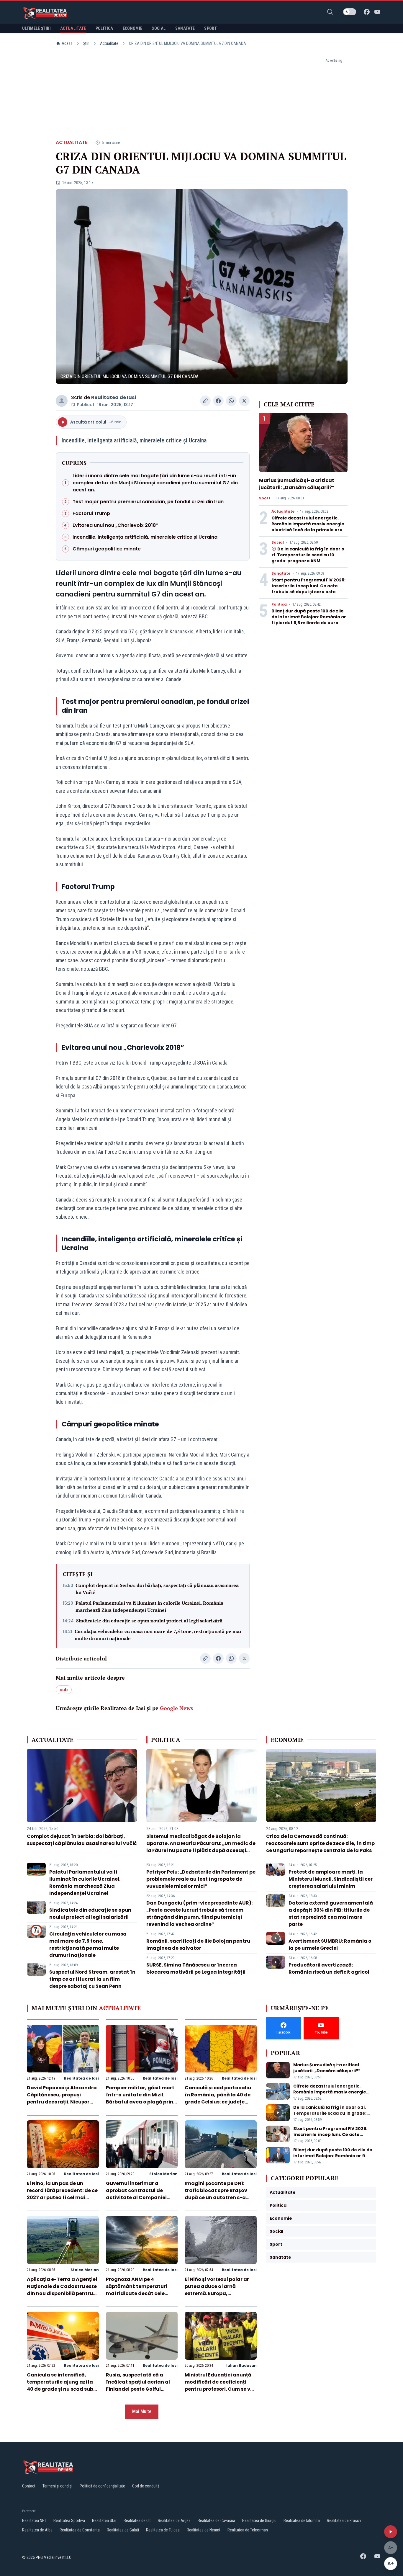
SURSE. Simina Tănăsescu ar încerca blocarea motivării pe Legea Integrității (196, 1968)
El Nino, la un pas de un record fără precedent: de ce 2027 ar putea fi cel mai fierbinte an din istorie (62, 2194)
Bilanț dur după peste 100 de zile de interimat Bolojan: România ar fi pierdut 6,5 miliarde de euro (309, 617)
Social (278, 542)
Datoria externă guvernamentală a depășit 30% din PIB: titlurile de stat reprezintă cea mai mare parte (331, 1914)
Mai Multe (142, 2411)
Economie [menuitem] (133, 28)
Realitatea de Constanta (80, 2530)
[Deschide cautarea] (330, 12)
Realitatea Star (104, 2521)
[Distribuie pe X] (244, 401)
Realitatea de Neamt (204, 2530)
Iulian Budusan (241, 2365)
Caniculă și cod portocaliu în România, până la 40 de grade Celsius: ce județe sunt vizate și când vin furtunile (218, 2102)
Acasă (67, 43)
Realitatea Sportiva (69, 2521)
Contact (29, 2486)
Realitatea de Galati (123, 2530)
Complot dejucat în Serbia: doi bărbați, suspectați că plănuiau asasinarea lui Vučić (157, 1589)
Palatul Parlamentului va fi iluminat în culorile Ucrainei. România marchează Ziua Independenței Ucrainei (149, 1606)
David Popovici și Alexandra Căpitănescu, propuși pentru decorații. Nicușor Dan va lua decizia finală (62, 2098)
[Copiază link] (205, 401)
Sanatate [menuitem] (185, 28)
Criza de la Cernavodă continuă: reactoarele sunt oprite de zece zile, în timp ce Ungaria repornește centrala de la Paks (320, 1843)
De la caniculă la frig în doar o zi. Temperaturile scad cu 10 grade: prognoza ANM (308, 555)
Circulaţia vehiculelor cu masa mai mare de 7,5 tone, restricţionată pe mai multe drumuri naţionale (158, 1635)
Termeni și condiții (58, 2486)
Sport (265, 498)
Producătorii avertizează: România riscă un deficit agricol (329, 1968)
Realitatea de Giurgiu (259, 2521)
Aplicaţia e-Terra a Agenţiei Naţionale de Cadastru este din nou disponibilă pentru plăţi (62, 2290)
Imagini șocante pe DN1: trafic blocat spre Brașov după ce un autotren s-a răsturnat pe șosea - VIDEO (218, 2194)
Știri (86, 43)
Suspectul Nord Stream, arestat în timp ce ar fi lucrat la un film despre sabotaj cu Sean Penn (92, 1979)
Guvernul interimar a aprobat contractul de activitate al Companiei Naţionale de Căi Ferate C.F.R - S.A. (136, 2197)
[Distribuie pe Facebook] (218, 401)
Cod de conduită (146, 2486)
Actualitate (109, 43)
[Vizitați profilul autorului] (62, 401)
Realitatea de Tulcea (163, 2530)
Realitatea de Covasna (216, 2521)
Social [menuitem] (159, 28)
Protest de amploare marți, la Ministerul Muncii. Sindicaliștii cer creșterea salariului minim (331, 1879)
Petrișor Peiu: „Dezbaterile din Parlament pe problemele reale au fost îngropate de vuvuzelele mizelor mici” (201, 1879)
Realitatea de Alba (37, 2530)
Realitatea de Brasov (344, 2521)
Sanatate (281, 573)
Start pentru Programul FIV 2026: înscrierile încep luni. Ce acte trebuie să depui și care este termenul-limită (308, 589)
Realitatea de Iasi (114, 397)
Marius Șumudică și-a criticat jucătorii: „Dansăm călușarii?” (297, 484)
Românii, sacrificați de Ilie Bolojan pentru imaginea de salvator (198, 1945)
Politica (279, 604)
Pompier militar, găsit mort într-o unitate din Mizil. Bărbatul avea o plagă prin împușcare (140, 2098)
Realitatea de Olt (137, 2521)
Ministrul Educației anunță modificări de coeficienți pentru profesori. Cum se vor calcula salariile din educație (220, 2389)
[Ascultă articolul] (391, 2532)
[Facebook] (367, 12)
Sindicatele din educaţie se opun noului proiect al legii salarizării (149, 1621)
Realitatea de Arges (174, 2521)
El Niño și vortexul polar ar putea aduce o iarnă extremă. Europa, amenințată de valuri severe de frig (220, 2293)
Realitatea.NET (34, 2521)
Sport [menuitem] (210, 28)
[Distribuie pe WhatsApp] (231, 401)
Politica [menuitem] (104, 28)
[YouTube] (377, 12)
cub (64, 1690)
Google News (176, 1708)
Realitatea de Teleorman (248, 2530)
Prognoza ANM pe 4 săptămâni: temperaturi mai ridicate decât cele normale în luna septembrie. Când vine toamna (141, 2293)
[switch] (350, 12)
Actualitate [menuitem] (73, 28)
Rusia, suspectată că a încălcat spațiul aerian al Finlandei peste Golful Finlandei (138, 2385)
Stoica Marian (163, 2174)
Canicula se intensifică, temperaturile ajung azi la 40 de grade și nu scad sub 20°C (60, 2385)
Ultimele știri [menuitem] (36, 28)
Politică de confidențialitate (102, 2486)
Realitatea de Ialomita (302, 2521)
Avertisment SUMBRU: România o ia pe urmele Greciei (330, 1945)
